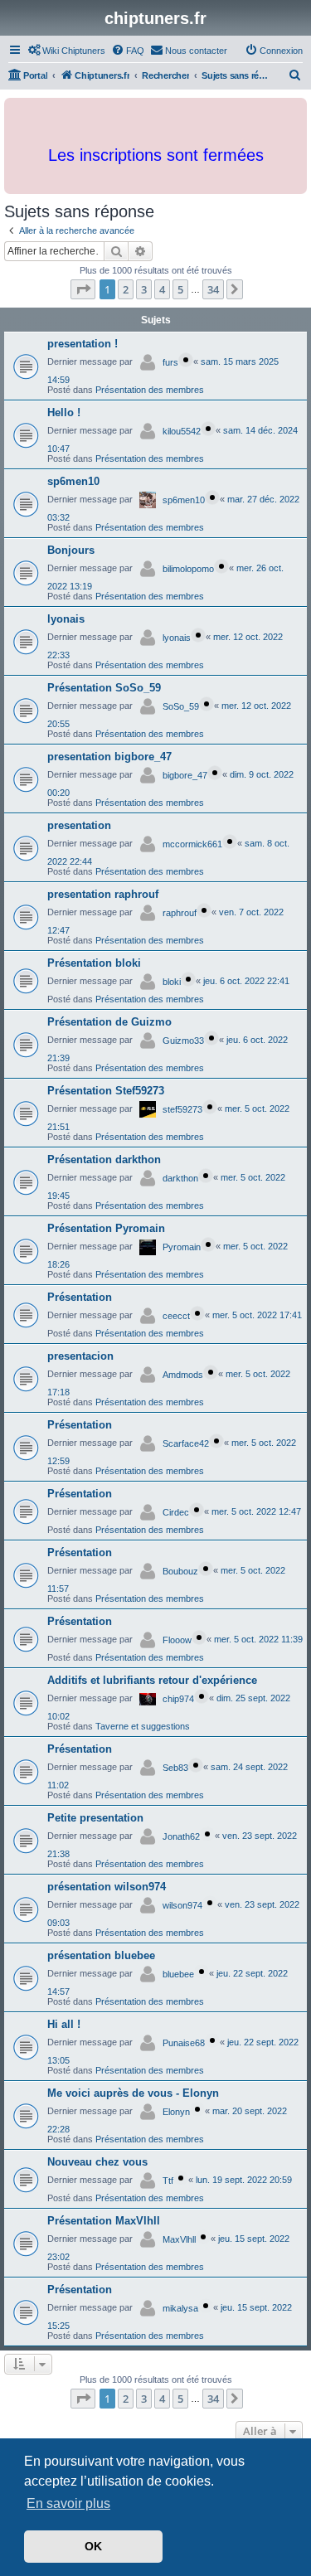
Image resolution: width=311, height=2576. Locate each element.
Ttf (168, 2181)
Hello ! (64, 412)
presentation (79, 825)
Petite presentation (95, 1818)
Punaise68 (184, 2043)
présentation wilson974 (107, 1887)
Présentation (80, 1297)
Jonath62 (181, 1836)
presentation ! (83, 344)
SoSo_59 (181, 706)
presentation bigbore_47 (109, 757)
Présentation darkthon (104, 1159)
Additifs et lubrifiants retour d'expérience (152, 1680)
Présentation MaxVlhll (104, 2221)
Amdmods (183, 1375)
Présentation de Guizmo (109, 1022)
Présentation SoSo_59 (104, 688)
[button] (83, 289)
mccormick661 (192, 844)
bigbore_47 (185, 775)
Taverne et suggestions (143, 1726)
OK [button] (93, 2546)
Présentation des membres (150, 390)
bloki (172, 982)
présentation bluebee (101, 1955)
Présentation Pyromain (106, 1228)
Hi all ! (64, 2024)
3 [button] (144, 289)
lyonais (66, 619)
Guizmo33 (183, 1041)
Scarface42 (186, 1443)
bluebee (178, 1974)
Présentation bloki (94, 963)
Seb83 (175, 1768)
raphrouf (180, 913)
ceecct (176, 1316)
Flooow (177, 1640)
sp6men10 (73, 481)
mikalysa (180, 2308)
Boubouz (180, 1571)
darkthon (180, 1178)
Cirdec (176, 1512)
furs (170, 362)
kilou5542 (182, 431)
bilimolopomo (188, 569)
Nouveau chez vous (97, 2162)
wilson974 (182, 1905)
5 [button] (180, 289)
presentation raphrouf (103, 894)
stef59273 (182, 1109)
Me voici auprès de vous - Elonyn (133, 2093)
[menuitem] (66, 51)
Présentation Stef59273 (106, 1091)
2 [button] (126, 289)
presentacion (80, 1356)
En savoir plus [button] (68, 2503)
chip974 (178, 1699)
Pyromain (182, 1247)
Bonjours (71, 550)
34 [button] (213, 289)
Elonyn (176, 2112)
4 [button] (162, 289)
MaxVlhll (179, 2239)
